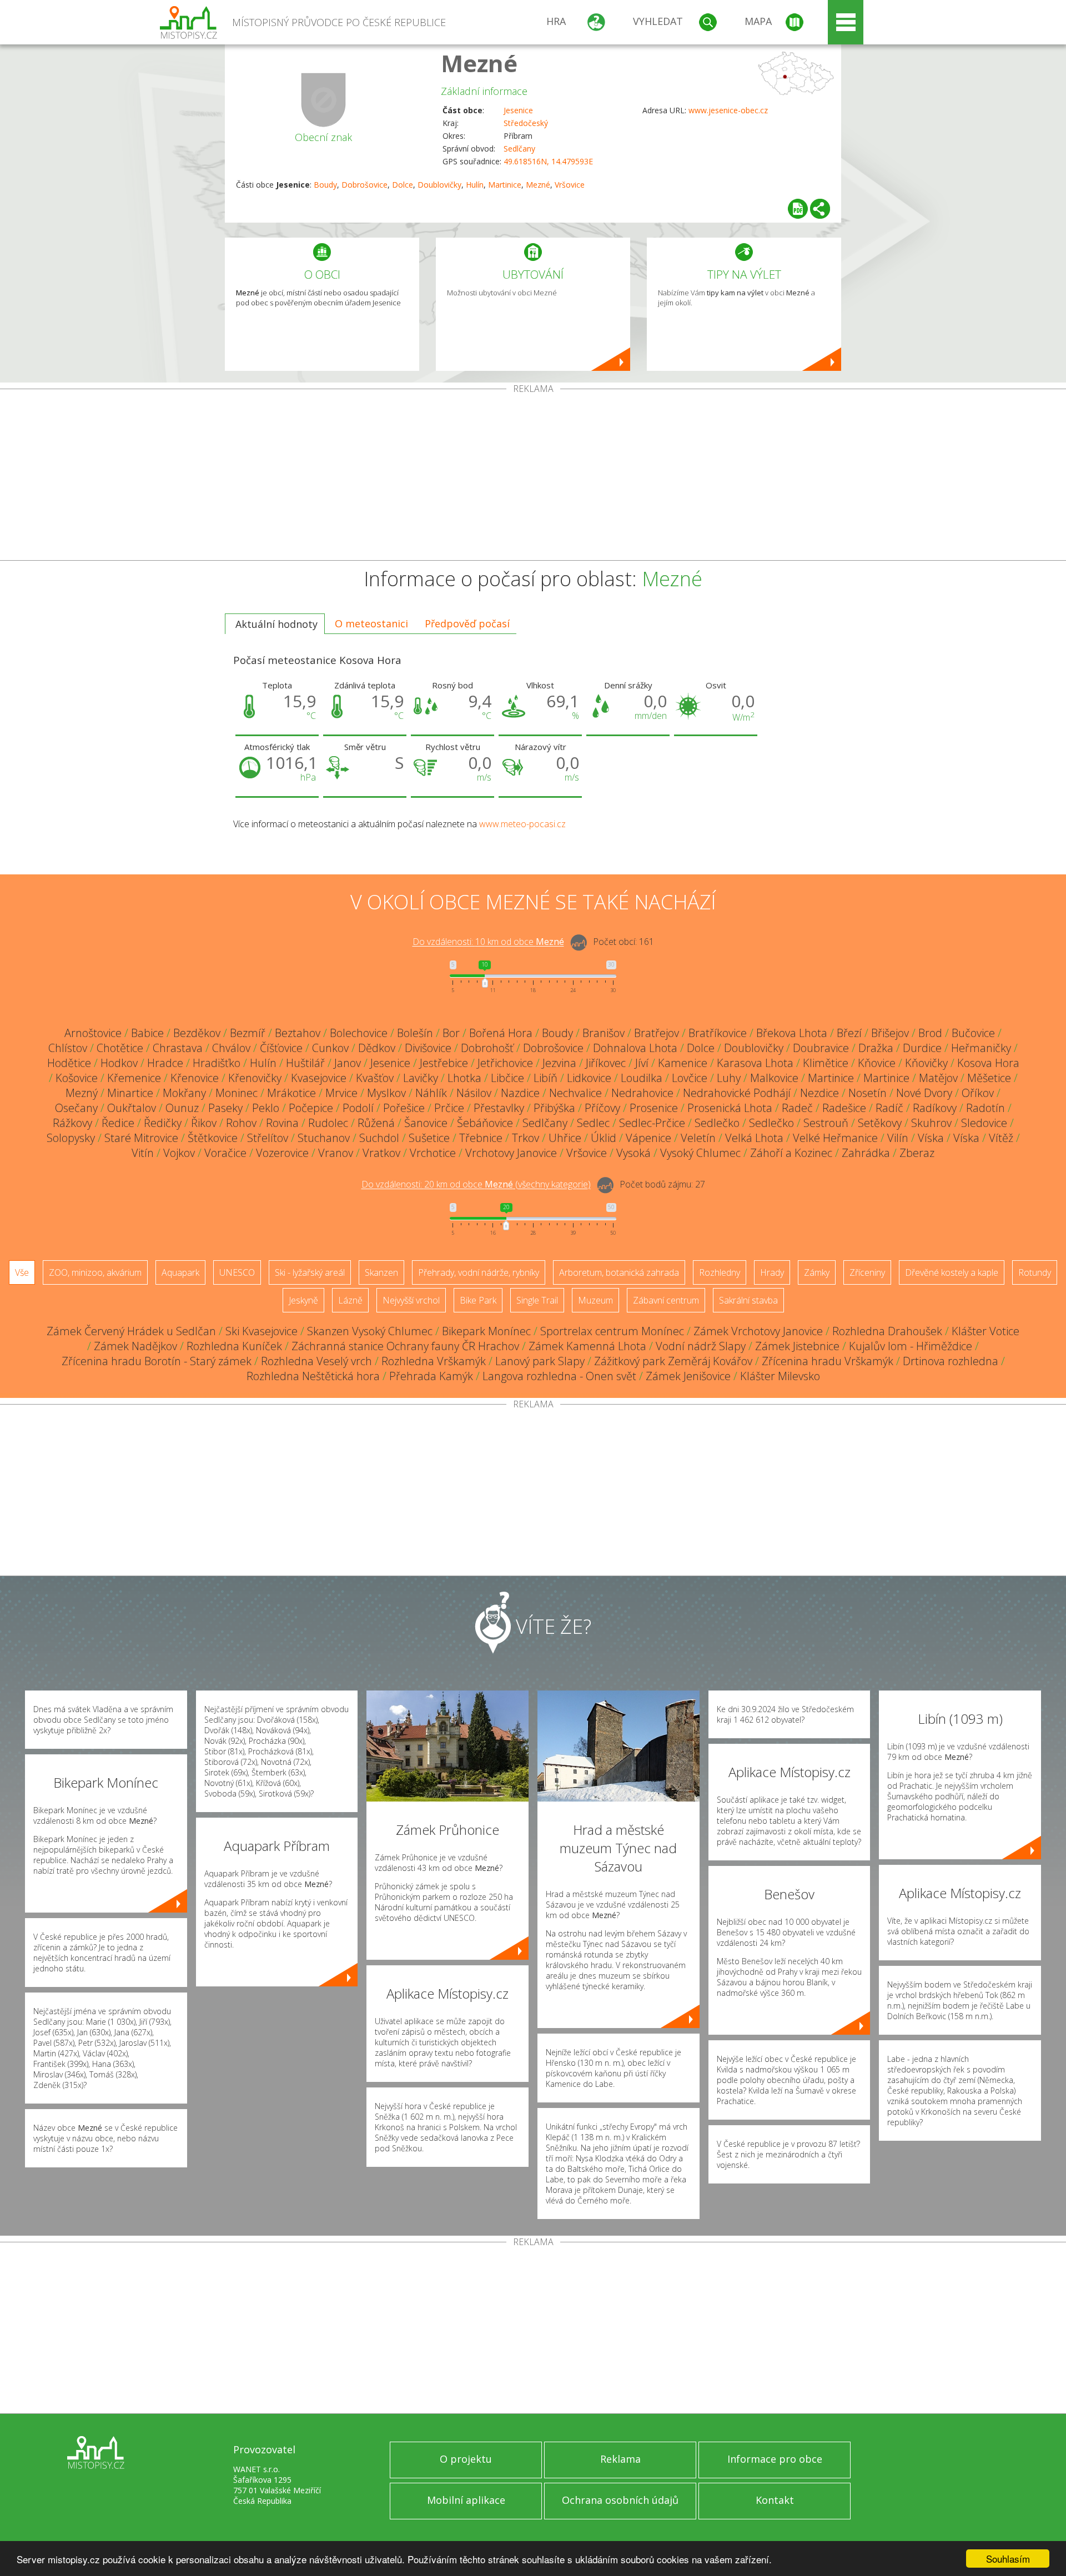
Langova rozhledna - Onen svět (559, 1376)
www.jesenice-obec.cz (728, 110)
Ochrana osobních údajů (620, 2500)
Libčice (507, 1078)
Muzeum (595, 1300)
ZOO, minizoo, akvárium (95, 1272)
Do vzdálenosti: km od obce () (476, 1185)
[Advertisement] (533, 477)
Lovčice (690, 1078)
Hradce (165, 1063)
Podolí (358, 1108)
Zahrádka (866, 1153)
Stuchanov (324, 1138)
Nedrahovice (642, 1093)
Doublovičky (439, 185)
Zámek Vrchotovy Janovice (758, 1331)
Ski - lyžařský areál (310, 1272)
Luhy (729, 1078)
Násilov (474, 1093)
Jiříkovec (606, 1063)
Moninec (237, 1093)
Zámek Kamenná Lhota (587, 1346)
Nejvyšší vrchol (411, 1300)
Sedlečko (717, 1123)
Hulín (475, 185)
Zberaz (917, 1153)
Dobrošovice (364, 185)
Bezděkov (197, 1033)
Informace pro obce (775, 2459)
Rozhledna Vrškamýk (434, 1361)
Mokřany (184, 1093)
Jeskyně (303, 1300)
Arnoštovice (93, 1033)
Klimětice (826, 1063)
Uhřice (565, 1138)
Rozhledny (720, 1272)
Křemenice (134, 1078)
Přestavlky (499, 1108)
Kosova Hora (988, 1063)
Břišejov (890, 1033)
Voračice (225, 1153)
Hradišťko (217, 1063)
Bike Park (478, 1300)
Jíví (642, 1063)
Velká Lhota (754, 1138)
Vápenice (648, 1138)
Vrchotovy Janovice (511, 1153)
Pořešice (404, 1108)
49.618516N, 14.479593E (548, 161)
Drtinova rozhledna (951, 1361)
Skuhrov (931, 1123)
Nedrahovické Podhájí (737, 1093)
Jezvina (559, 1063)
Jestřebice (444, 1063)
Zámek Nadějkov (135, 1346)
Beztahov (298, 1033)
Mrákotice (291, 1093)
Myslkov (386, 1093)
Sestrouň (826, 1123)
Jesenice (518, 110)
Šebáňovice (485, 1123)
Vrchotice (433, 1153)
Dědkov (377, 1048)
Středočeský (526, 123)
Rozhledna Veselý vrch (316, 1361)
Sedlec (593, 1123)
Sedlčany (519, 149)
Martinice (505, 185)
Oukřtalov (132, 1108)
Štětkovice (213, 1138)
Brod (930, 1033)
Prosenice (654, 1108)
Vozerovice (282, 1153)
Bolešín (415, 1033)
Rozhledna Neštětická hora (313, 1376)
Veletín (698, 1138)
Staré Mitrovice (141, 1138)
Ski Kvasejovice (262, 1331)
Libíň (545, 1078)
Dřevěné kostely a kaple (952, 1272)
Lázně (350, 1300)
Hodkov (119, 1063)
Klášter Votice (985, 1331)
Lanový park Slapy (540, 1361)
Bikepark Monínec (486, 1331)
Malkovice (774, 1078)
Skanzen (381, 1272)
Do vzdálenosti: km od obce (488, 942)
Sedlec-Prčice (652, 1123)
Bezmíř (248, 1033)
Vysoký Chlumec (700, 1153)
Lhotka (464, 1078)
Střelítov (268, 1138)
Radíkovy (935, 1108)
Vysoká (633, 1153)
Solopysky (71, 1138)
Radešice (844, 1108)
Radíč (889, 1108)
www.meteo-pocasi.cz (522, 824)
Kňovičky (926, 1063)
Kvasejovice (319, 1078)
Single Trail (537, 1300)
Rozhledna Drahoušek (887, 1331)
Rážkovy (72, 1123)
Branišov (604, 1033)
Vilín (898, 1138)
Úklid (604, 1138)
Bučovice (973, 1033)
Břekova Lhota (792, 1033)
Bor (451, 1033)
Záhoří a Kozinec (791, 1153)
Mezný (82, 1093)
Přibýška (554, 1108)
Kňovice (877, 1063)
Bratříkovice (718, 1033)
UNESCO (237, 1272)
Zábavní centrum (666, 1300)
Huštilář (305, 1063)
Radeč (797, 1108)
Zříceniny (867, 1272)
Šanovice (426, 1123)
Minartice (130, 1093)
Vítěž (1001, 1138)
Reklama (620, 2459)
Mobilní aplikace (466, 2500)
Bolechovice (359, 1033)
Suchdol (379, 1138)
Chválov (231, 1048)
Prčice (449, 1108)
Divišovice (428, 1048)
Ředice (118, 1123)
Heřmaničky (981, 1048)
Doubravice (821, 1048)
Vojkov (179, 1153)
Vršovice (570, 185)
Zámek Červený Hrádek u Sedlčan (131, 1331)
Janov (348, 1063)
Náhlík (431, 1093)
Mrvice (341, 1093)
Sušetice (429, 1138)
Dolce (403, 185)
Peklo (266, 1108)
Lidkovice (589, 1078)
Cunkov (330, 1048)
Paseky (225, 1108)
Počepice (311, 1108)
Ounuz (182, 1108)
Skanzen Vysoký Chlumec (370, 1331)
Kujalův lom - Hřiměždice (911, 1346)
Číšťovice (281, 1048)
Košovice (77, 1078)
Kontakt (775, 2500)
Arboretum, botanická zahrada (619, 1272)
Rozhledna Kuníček (234, 1346)
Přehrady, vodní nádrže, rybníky (479, 1272)
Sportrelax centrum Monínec (612, 1331)
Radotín (985, 1108)
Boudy (325, 185)
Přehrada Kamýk (431, 1376)
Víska (931, 1138)
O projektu (466, 2459)
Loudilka (642, 1078)
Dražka (876, 1048)
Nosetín (868, 1093)
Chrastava (178, 1048)
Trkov (526, 1138)
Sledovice (984, 1123)
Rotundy (1035, 1272)
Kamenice (683, 1063)
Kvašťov (375, 1078)
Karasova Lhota (755, 1063)
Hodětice (69, 1063)
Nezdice (819, 1093)
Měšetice (989, 1078)
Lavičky (421, 1078)
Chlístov (68, 1048)
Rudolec (328, 1123)
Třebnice (481, 1138)
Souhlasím (1008, 2559)
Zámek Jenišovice (688, 1376)
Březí (849, 1033)
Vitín (143, 1153)
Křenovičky (255, 1078)
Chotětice (120, 1048)
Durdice (922, 1048)
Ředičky (163, 1123)
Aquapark (180, 1272)
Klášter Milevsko (780, 1376)
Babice (147, 1033)
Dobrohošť (487, 1048)
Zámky (817, 1272)
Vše (22, 1272)
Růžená (376, 1123)
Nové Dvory (924, 1093)
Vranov (336, 1153)
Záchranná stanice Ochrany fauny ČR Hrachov (405, 1346)
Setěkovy (880, 1123)
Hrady (772, 1272)
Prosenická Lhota (730, 1108)
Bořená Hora (501, 1033)
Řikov (204, 1123)
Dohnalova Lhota (635, 1048)
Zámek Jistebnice (797, 1346)
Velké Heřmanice (835, 1138)
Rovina (282, 1123)
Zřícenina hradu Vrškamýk (828, 1361)
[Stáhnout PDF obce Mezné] (798, 209)
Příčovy (602, 1108)
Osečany (76, 1108)
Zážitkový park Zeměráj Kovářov (673, 1361)
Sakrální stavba (748, 1300)
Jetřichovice (505, 1063)
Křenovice (195, 1078)
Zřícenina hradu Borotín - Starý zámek (157, 1361)
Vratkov (381, 1153)
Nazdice (520, 1093)
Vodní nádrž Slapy (701, 1346)
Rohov (241, 1123)
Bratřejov (657, 1033)
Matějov (938, 1078)
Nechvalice (575, 1093)
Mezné (479, 63)
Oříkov (978, 1093)
